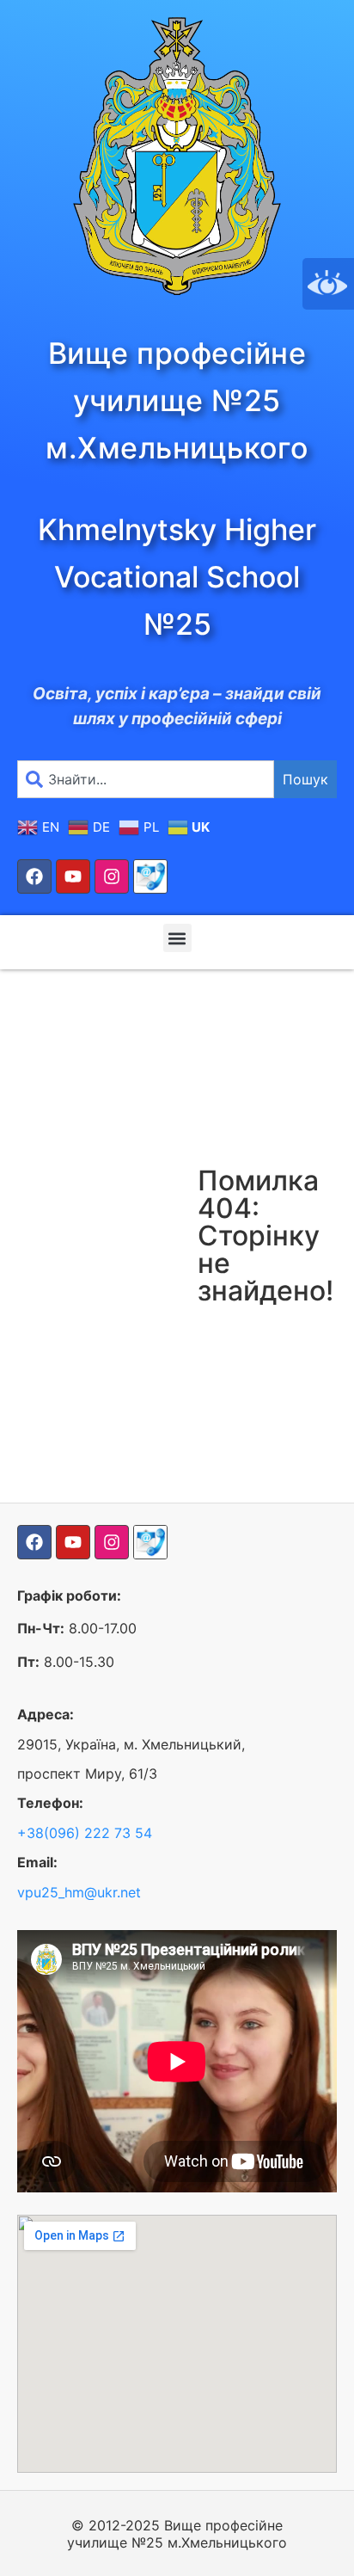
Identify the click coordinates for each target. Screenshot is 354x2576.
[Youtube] (73, 876)
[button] (177, 938)
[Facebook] (34, 876)
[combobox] (146, 779)
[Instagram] (112, 876)
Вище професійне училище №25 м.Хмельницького (177, 400)
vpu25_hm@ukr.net (79, 1892)
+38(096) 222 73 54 (85, 1833)
